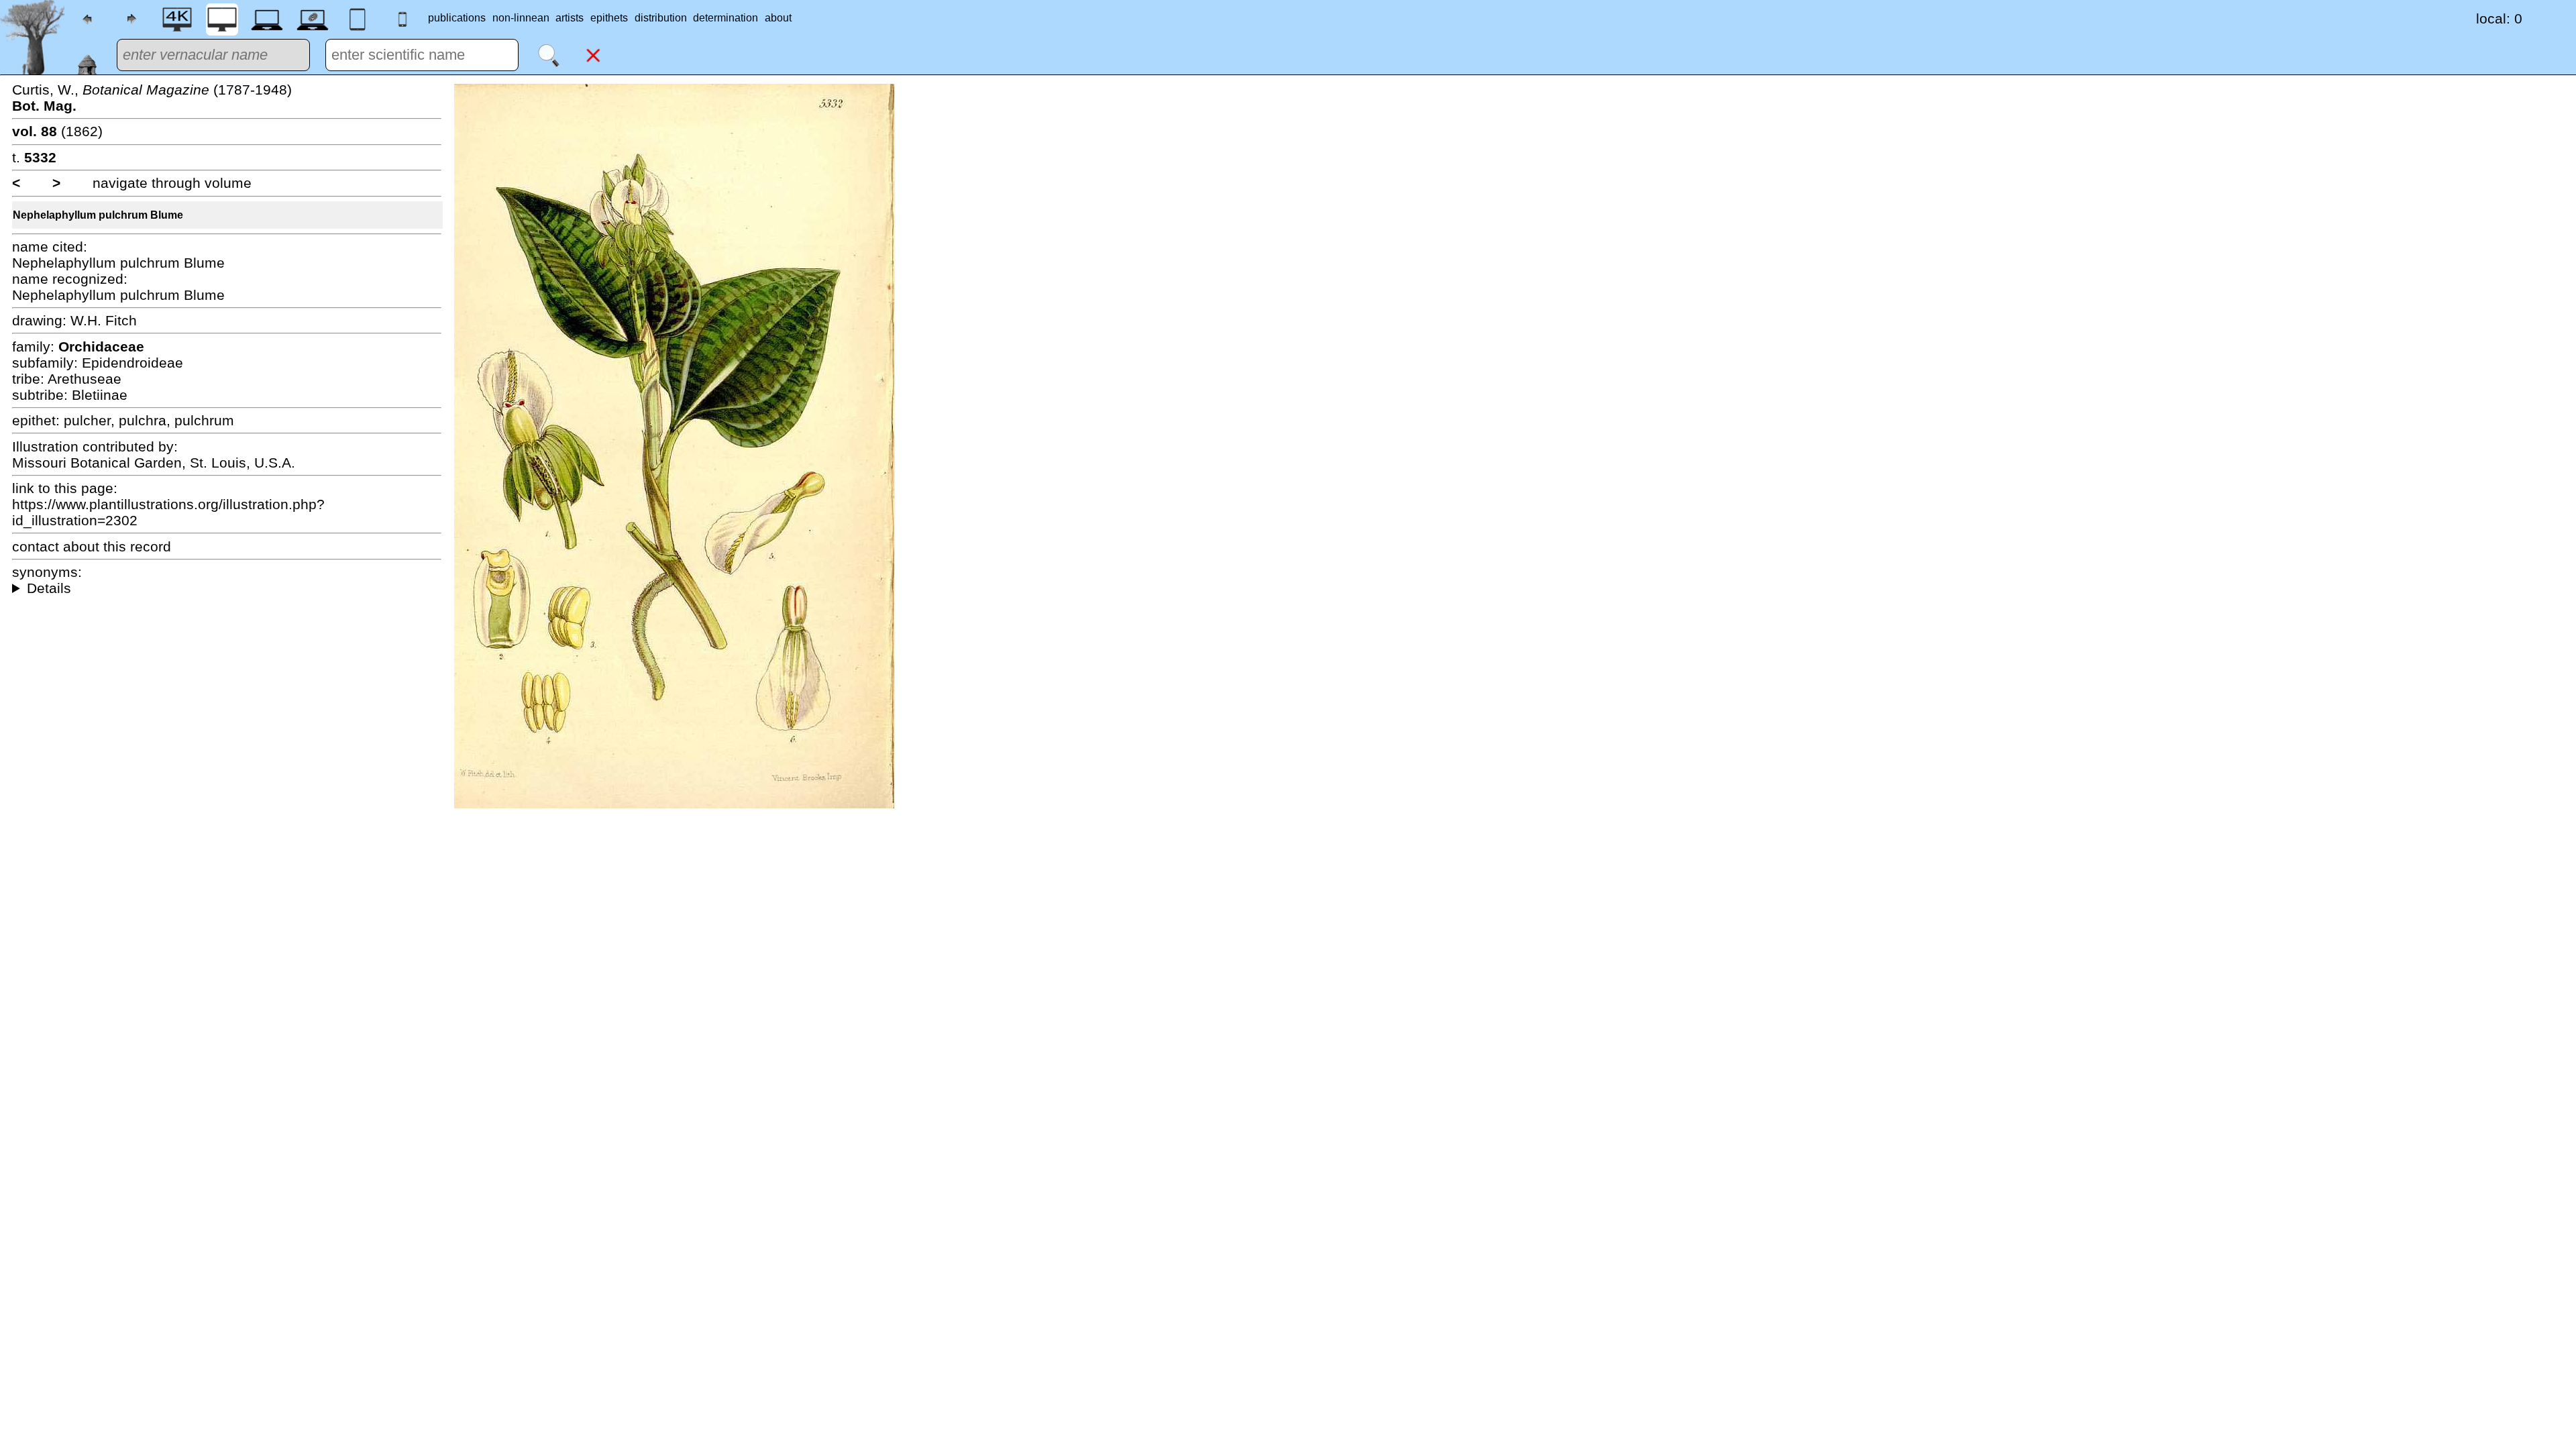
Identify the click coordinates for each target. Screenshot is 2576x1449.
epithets (609, 18)
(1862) (57, 131)
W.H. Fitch (104, 320)
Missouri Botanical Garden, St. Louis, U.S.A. (154, 463)
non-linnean (521, 18)
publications (457, 18)
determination (726, 18)
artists (570, 18)
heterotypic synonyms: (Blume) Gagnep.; (227, 588)
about (778, 18)
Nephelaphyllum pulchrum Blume (98, 215)
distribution (661, 18)
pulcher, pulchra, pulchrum (149, 420)
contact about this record (92, 546)
